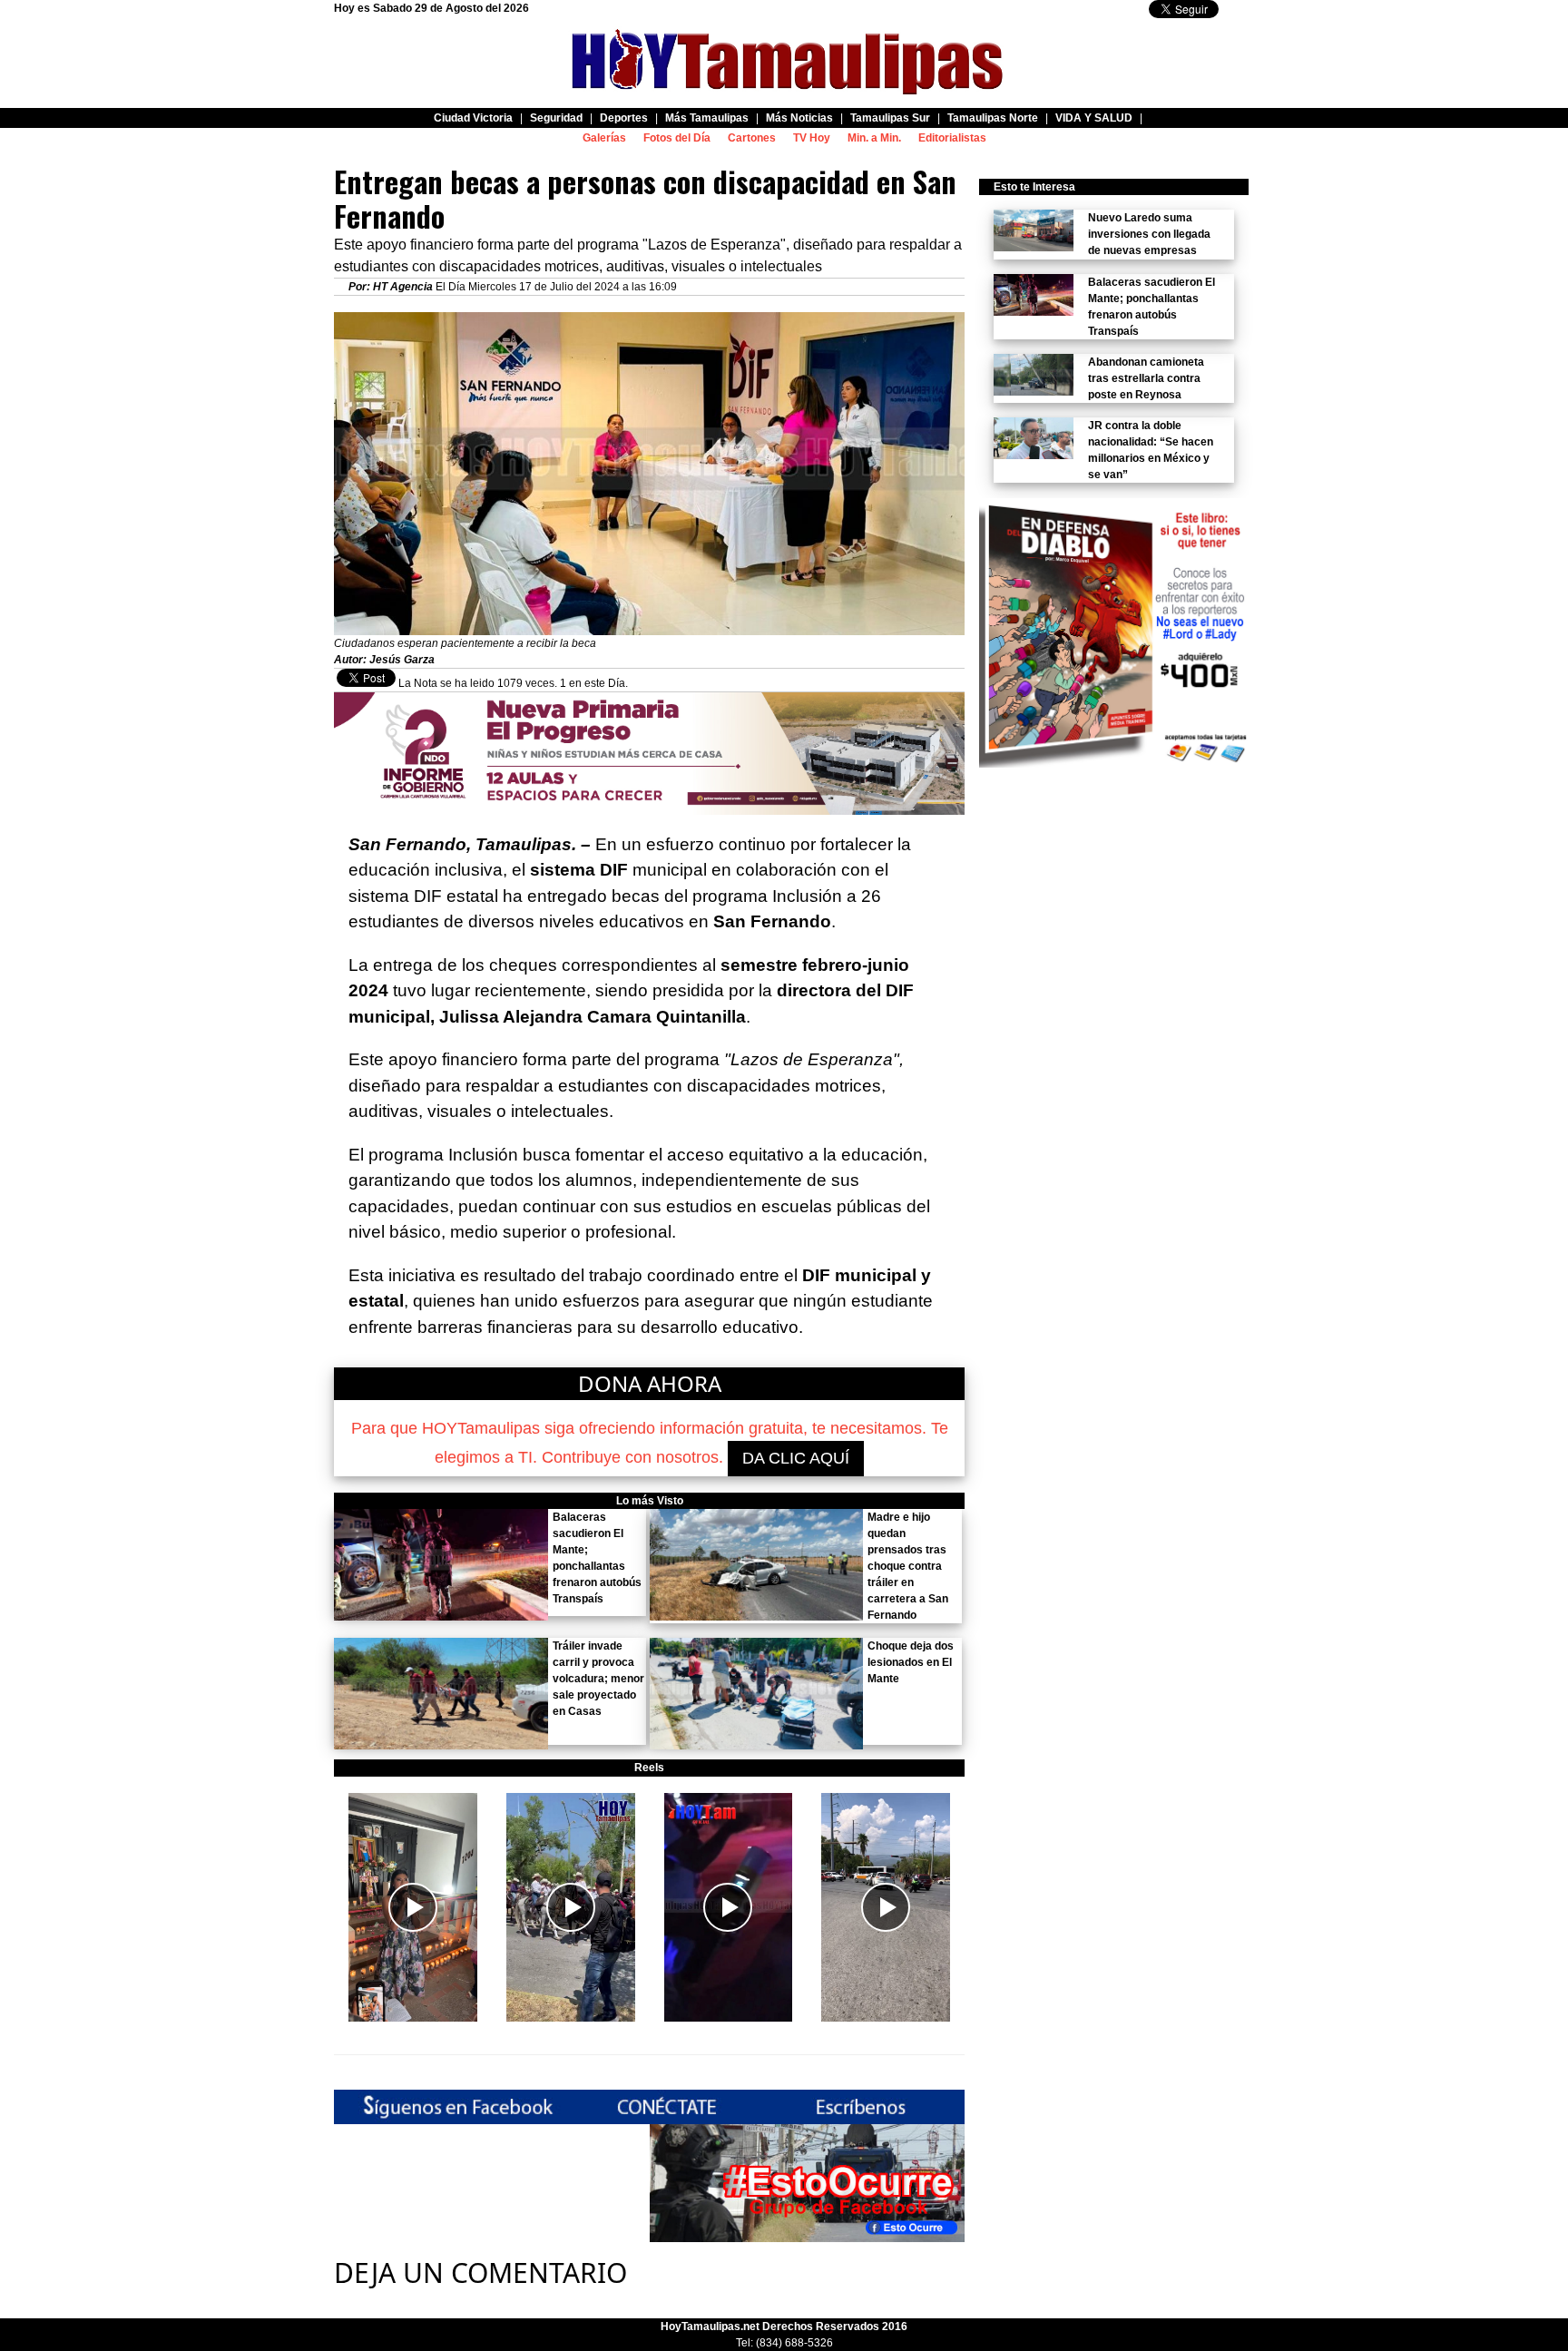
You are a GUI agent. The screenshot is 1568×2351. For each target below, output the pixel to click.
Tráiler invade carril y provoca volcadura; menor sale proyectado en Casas (598, 1679)
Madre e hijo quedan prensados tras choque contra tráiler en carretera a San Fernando (908, 1566)
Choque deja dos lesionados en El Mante (911, 1662)
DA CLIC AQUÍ (796, 1458)
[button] (413, 1907)
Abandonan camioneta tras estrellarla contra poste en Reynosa (1146, 378)
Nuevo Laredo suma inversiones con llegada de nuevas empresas (1149, 234)
